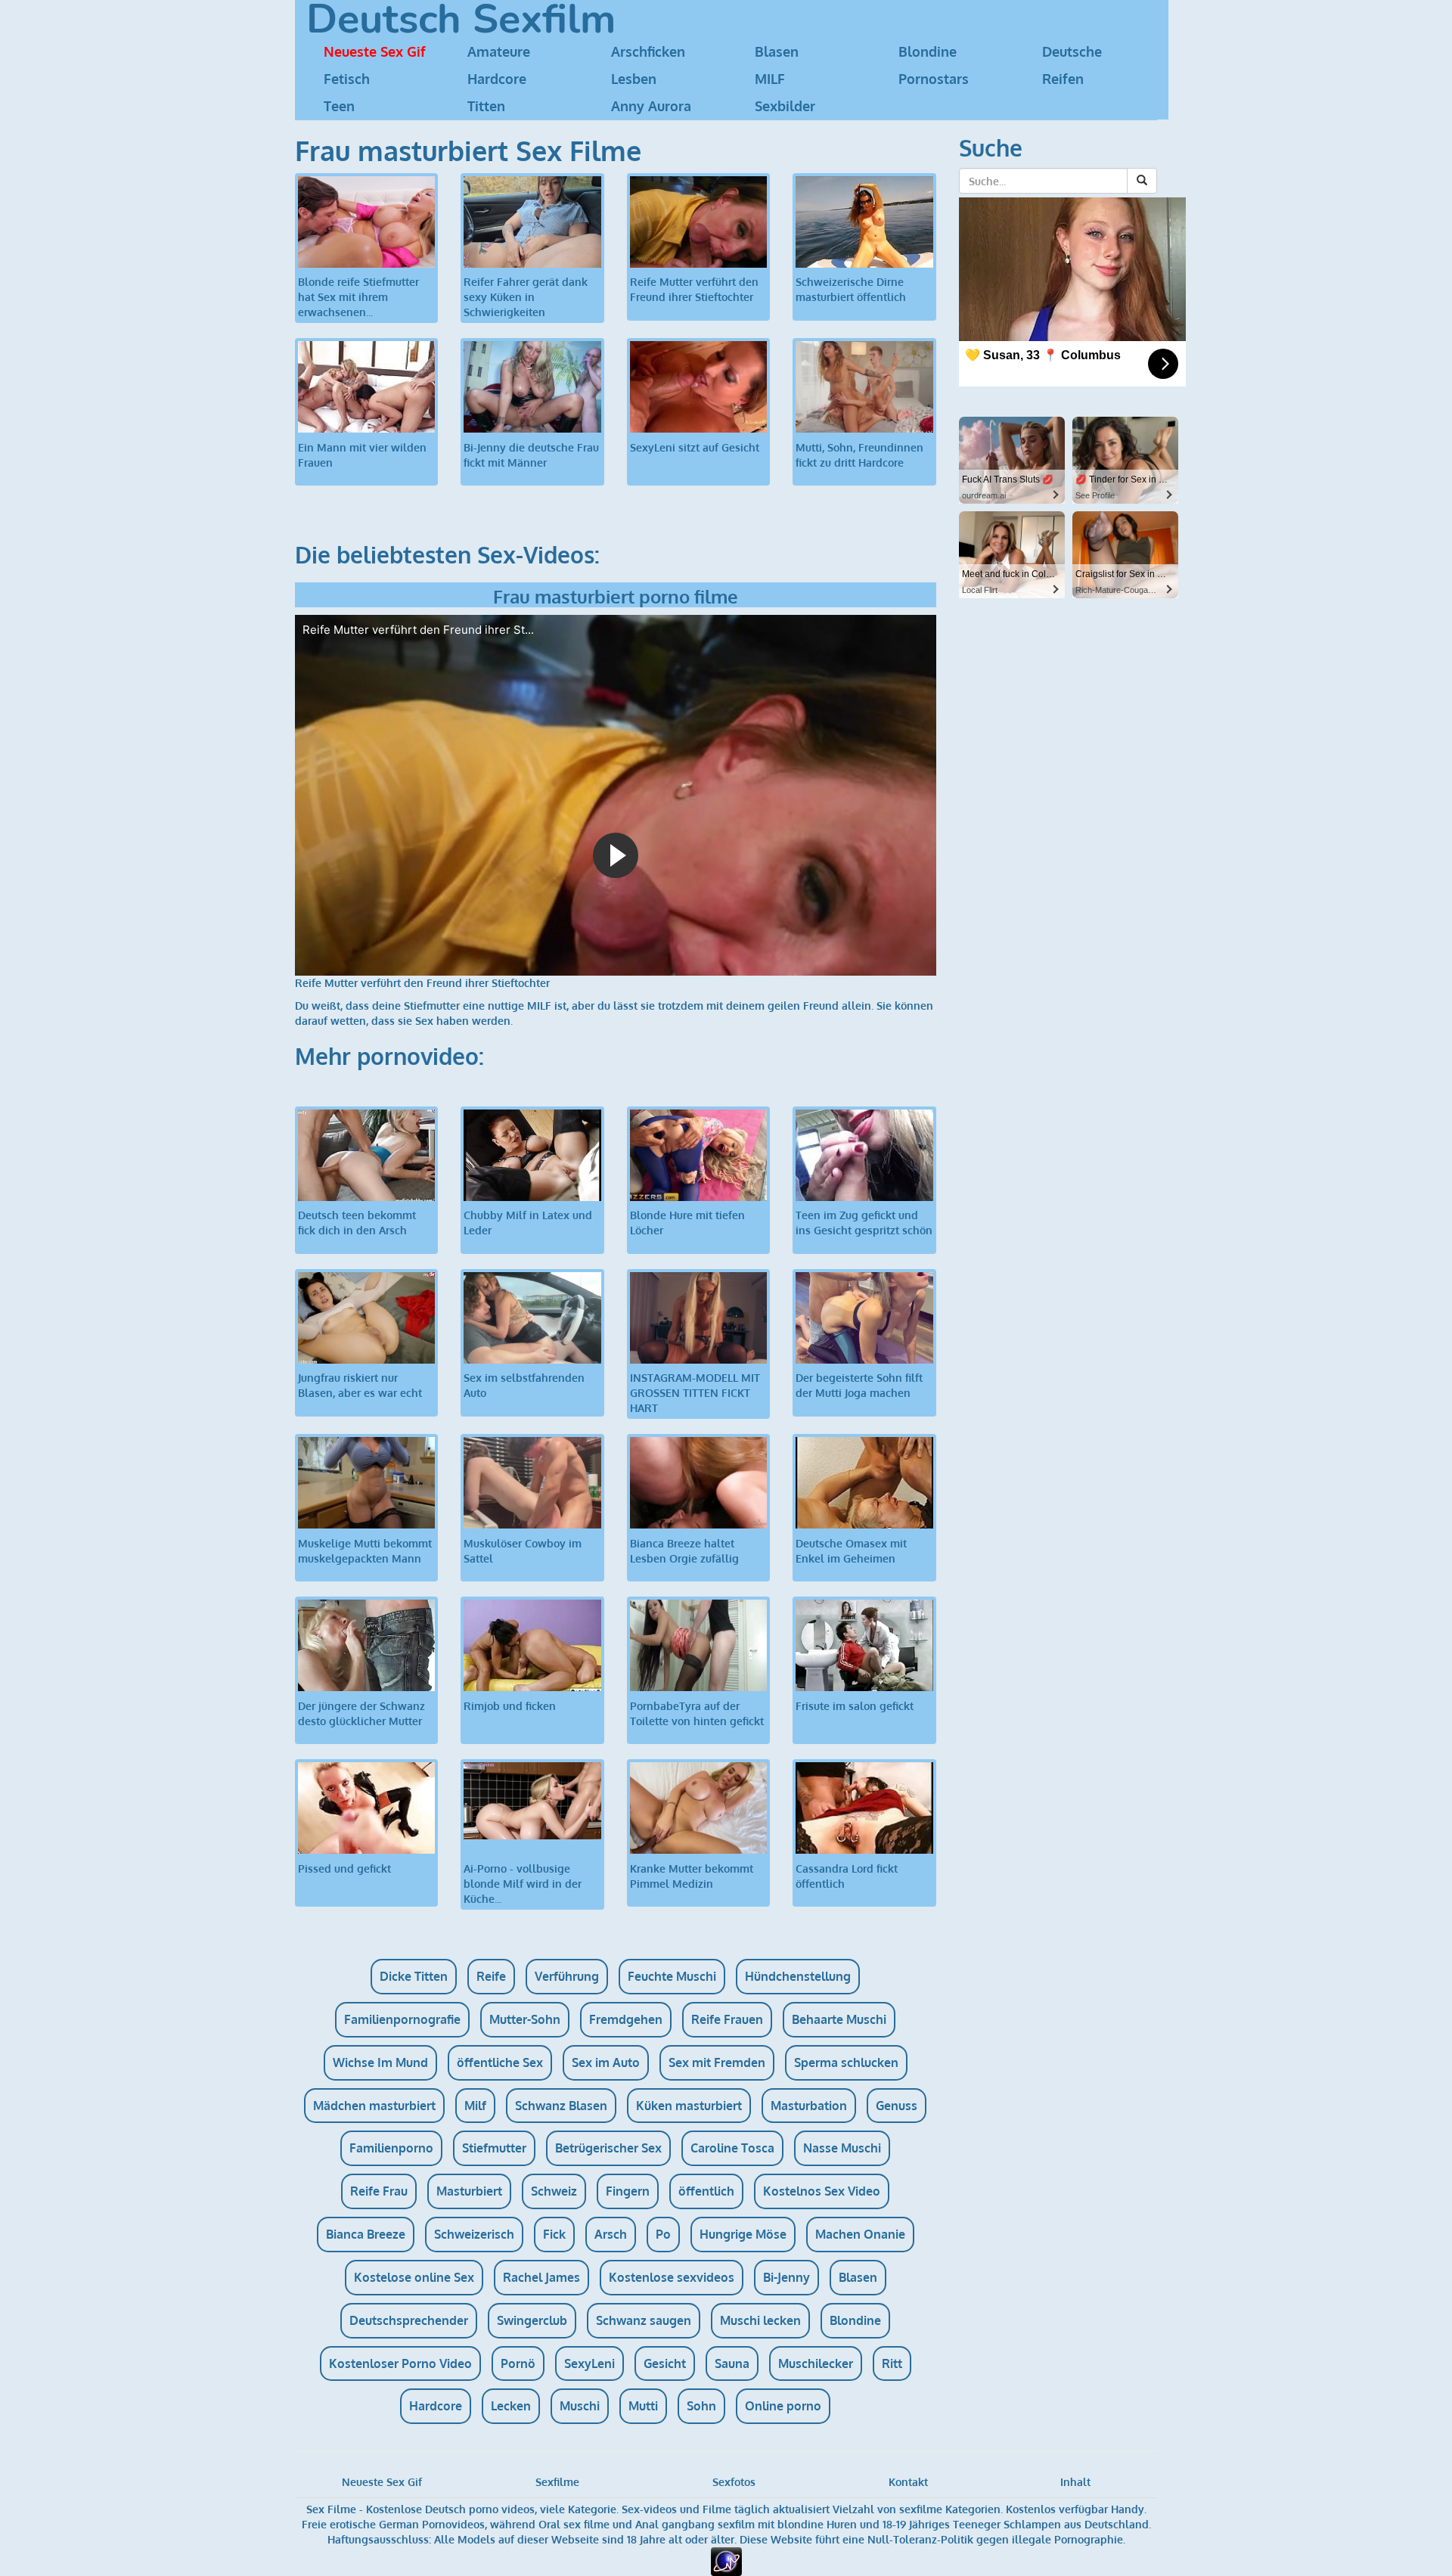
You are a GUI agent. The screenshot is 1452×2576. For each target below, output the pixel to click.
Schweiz (554, 2191)
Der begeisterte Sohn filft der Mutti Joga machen (859, 1385)
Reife (491, 1976)
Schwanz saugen (644, 2320)
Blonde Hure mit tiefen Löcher (687, 1223)
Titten (486, 106)
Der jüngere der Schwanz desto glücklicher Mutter (361, 1713)
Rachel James (541, 2277)
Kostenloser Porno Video (400, 2363)
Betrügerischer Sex (608, 2148)
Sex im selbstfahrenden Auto (524, 1385)
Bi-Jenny (786, 2277)
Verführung (567, 1976)
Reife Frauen (727, 2019)
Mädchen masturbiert (374, 2106)
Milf (475, 2106)
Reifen (1063, 79)
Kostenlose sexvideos (672, 2277)
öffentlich (706, 2191)
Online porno (783, 2406)
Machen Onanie (860, 2234)
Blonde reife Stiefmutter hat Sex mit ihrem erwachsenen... (358, 297)
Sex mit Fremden (717, 2062)
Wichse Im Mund (380, 2062)
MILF (770, 79)
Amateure (499, 51)
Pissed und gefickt (344, 1868)
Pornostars (934, 79)
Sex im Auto (606, 2062)
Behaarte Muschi (839, 2019)
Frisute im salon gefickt (855, 1706)
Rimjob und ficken (510, 1706)
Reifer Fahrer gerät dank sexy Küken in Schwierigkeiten (526, 297)
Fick (554, 2234)
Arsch (611, 2234)
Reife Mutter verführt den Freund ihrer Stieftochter (694, 289)
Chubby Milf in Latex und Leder (528, 1223)
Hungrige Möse (743, 2234)
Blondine (928, 51)
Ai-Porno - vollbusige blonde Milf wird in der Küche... (523, 1884)
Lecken (511, 2406)
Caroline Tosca (732, 2148)
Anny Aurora (651, 106)
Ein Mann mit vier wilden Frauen (362, 455)
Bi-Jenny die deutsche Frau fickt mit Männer (531, 455)
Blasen (777, 51)
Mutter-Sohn (525, 2019)
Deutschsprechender (409, 2320)
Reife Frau (379, 2191)
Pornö (518, 2363)
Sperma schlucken (846, 2062)
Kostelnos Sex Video (822, 2191)
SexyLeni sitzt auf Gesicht (695, 447)
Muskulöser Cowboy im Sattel (523, 1551)
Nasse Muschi (842, 2148)
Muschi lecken (760, 2320)
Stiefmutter (494, 2148)
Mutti (643, 2406)
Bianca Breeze (366, 2234)
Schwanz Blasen (561, 2106)
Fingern (628, 2191)
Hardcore (497, 79)
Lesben (634, 79)
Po (663, 2234)
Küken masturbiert (689, 2106)
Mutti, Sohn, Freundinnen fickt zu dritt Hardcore (859, 455)
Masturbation (809, 2106)
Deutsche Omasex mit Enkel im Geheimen (851, 1551)
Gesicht (665, 2363)
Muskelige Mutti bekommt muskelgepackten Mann (365, 1551)
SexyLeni (589, 2363)
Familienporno (391, 2148)
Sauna (732, 2363)
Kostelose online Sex (414, 2277)
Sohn (701, 2406)
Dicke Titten (414, 1976)
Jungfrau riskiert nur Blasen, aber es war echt (360, 1385)
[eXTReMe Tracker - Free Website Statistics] (726, 2560)
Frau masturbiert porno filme (616, 596)
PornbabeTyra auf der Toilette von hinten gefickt (697, 1713)
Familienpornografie (402, 2019)
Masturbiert (469, 2191)
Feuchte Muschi (672, 1976)
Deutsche (1072, 51)
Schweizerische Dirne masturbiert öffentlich (851, 289)
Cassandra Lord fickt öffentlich (847, 1876)
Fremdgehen (626, 2019)
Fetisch (347, 79)
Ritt (892, 2363)
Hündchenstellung (798, 1976)
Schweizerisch (474, 2234)
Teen (339, 106)
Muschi (580, 2406)
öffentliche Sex (500, 2062)
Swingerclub (532, 2320)
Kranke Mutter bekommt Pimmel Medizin (692, 1876)
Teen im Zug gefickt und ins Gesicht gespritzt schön (864, 1223)
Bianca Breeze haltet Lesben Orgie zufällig (684, 1551)
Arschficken (648, 51)
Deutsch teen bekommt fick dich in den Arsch (357, 1223)
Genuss (897, 2106)
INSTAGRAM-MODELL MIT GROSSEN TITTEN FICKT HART (695, 1393)
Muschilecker (816, 2363)
